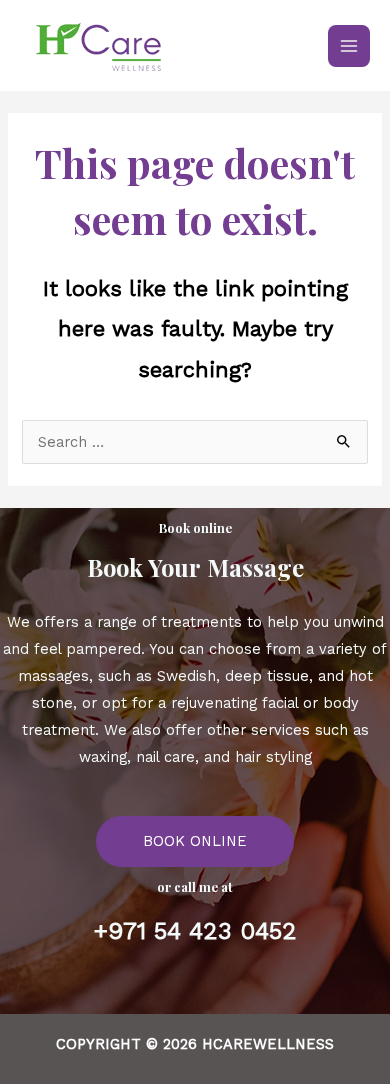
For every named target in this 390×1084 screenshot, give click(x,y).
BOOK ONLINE (195, 841)
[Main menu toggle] (349, 46)
